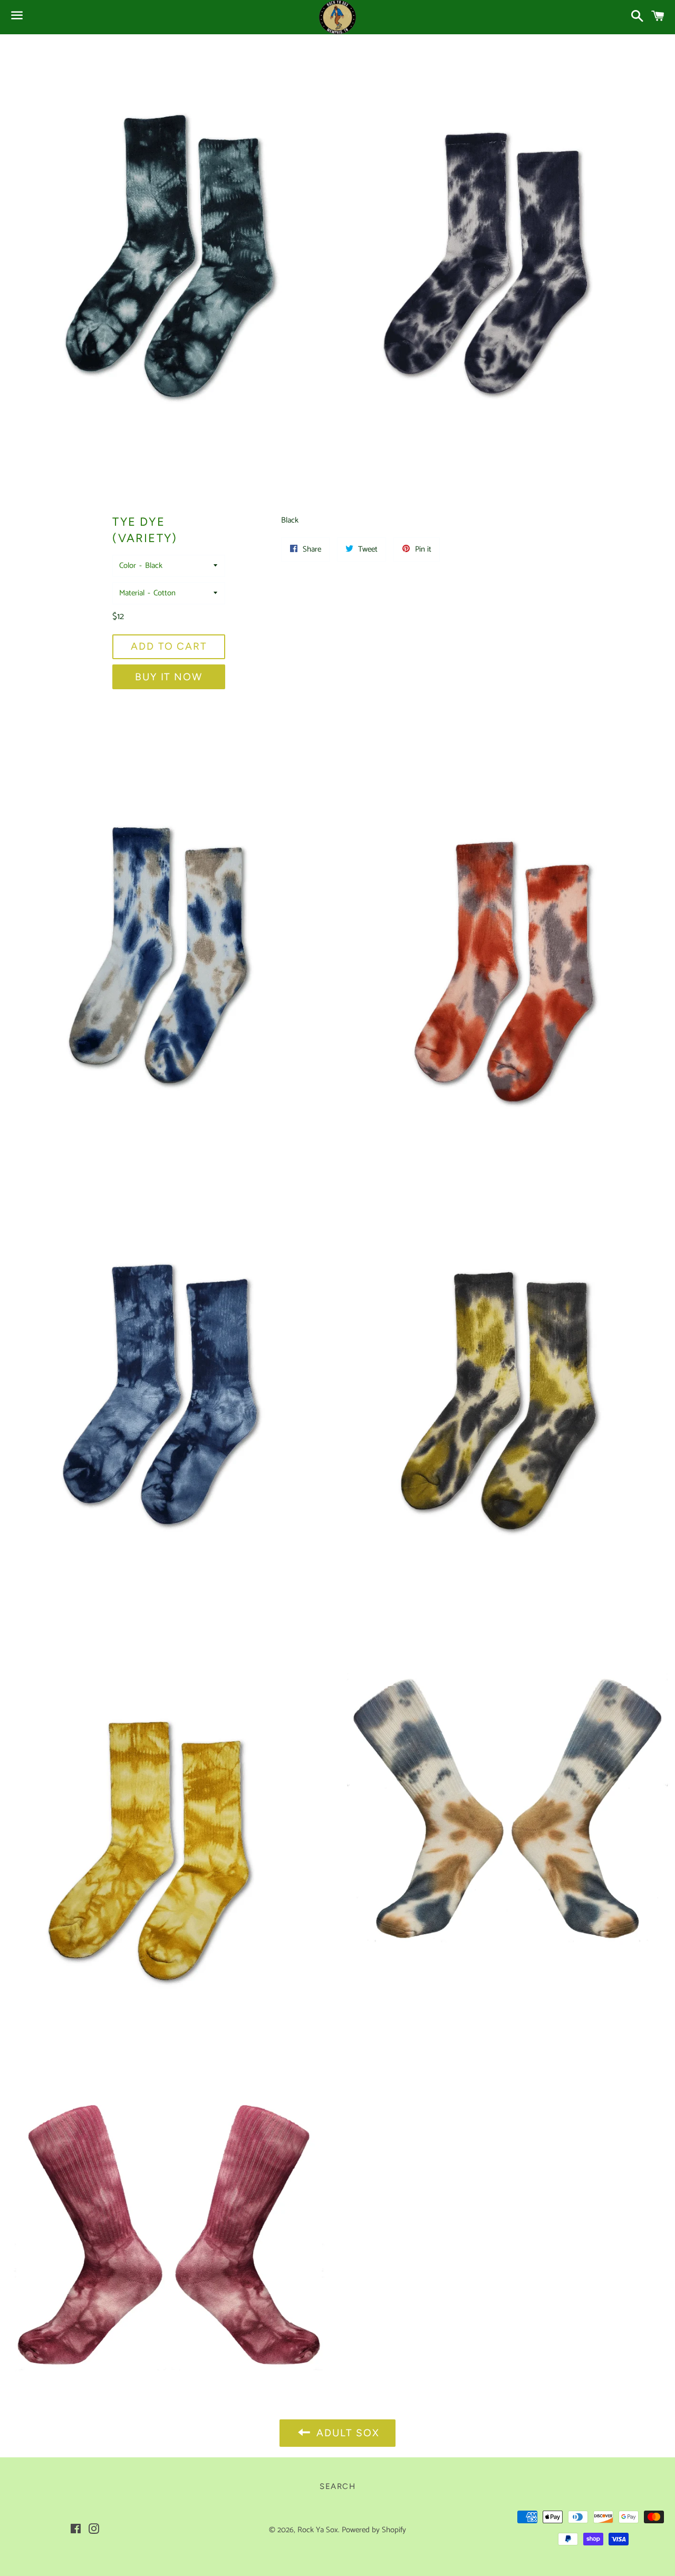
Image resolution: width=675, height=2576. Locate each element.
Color (128, 566)
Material (132, 593)
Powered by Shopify (374, 2530)
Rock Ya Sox (318, 2530)
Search (337, 2486)
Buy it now (169, 677)
